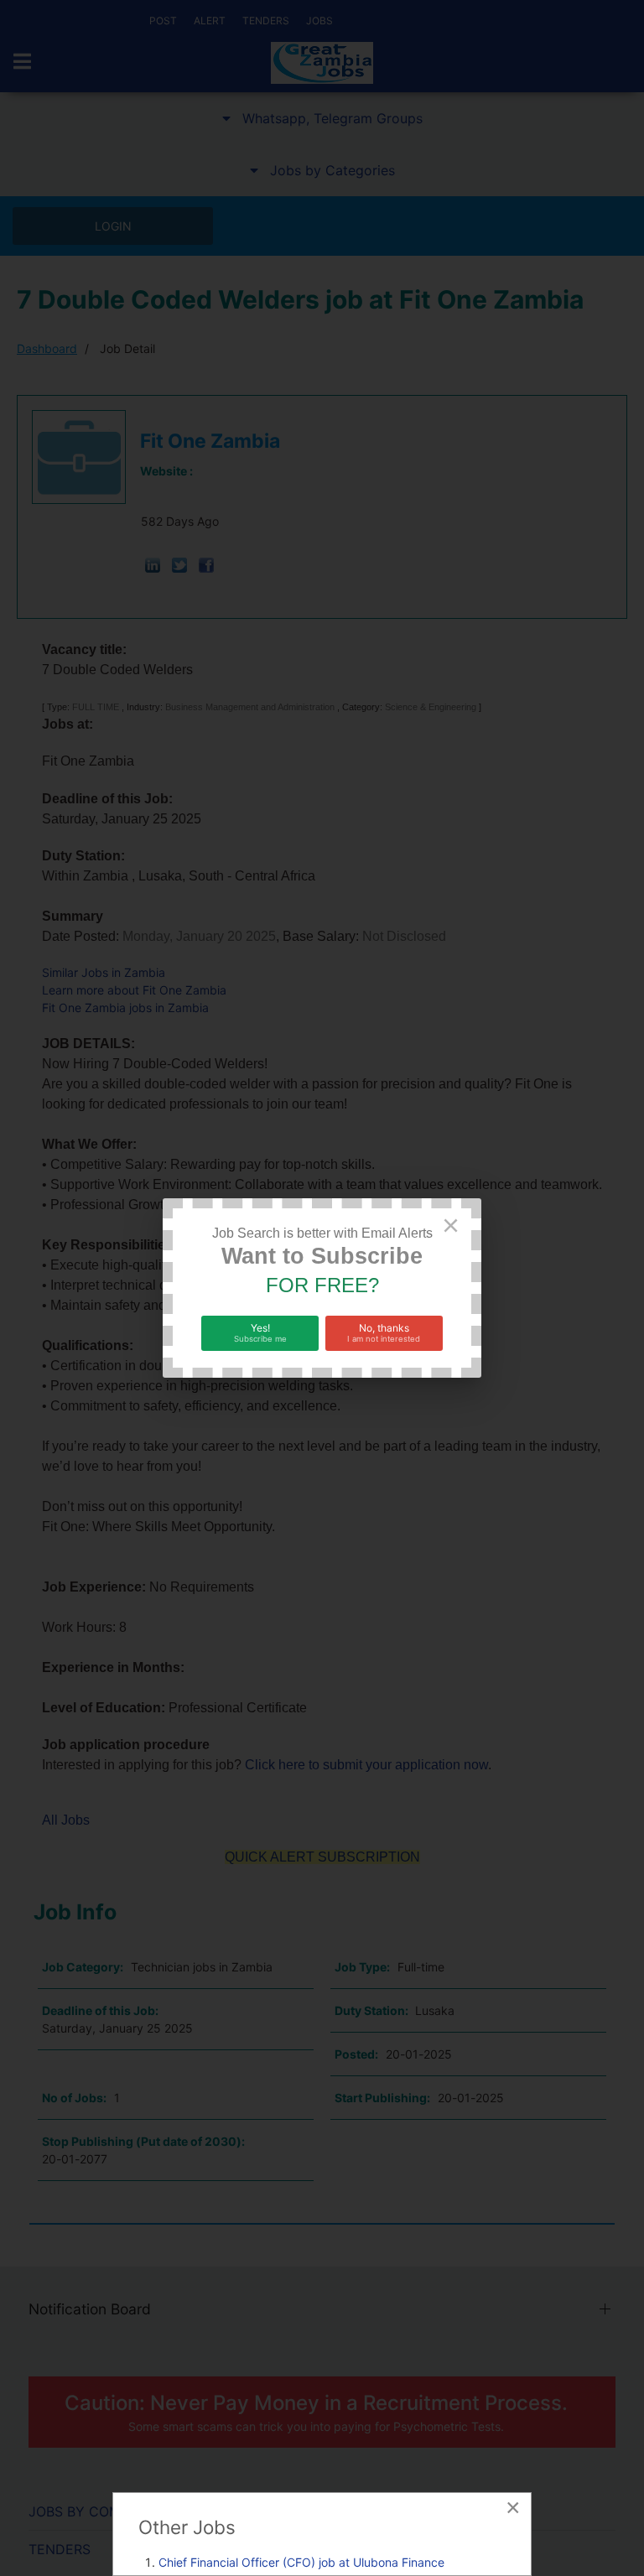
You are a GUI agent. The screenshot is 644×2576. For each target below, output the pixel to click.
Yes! (260, 1332)
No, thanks (384, 1332)
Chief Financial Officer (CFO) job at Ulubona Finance (301, 2562)
